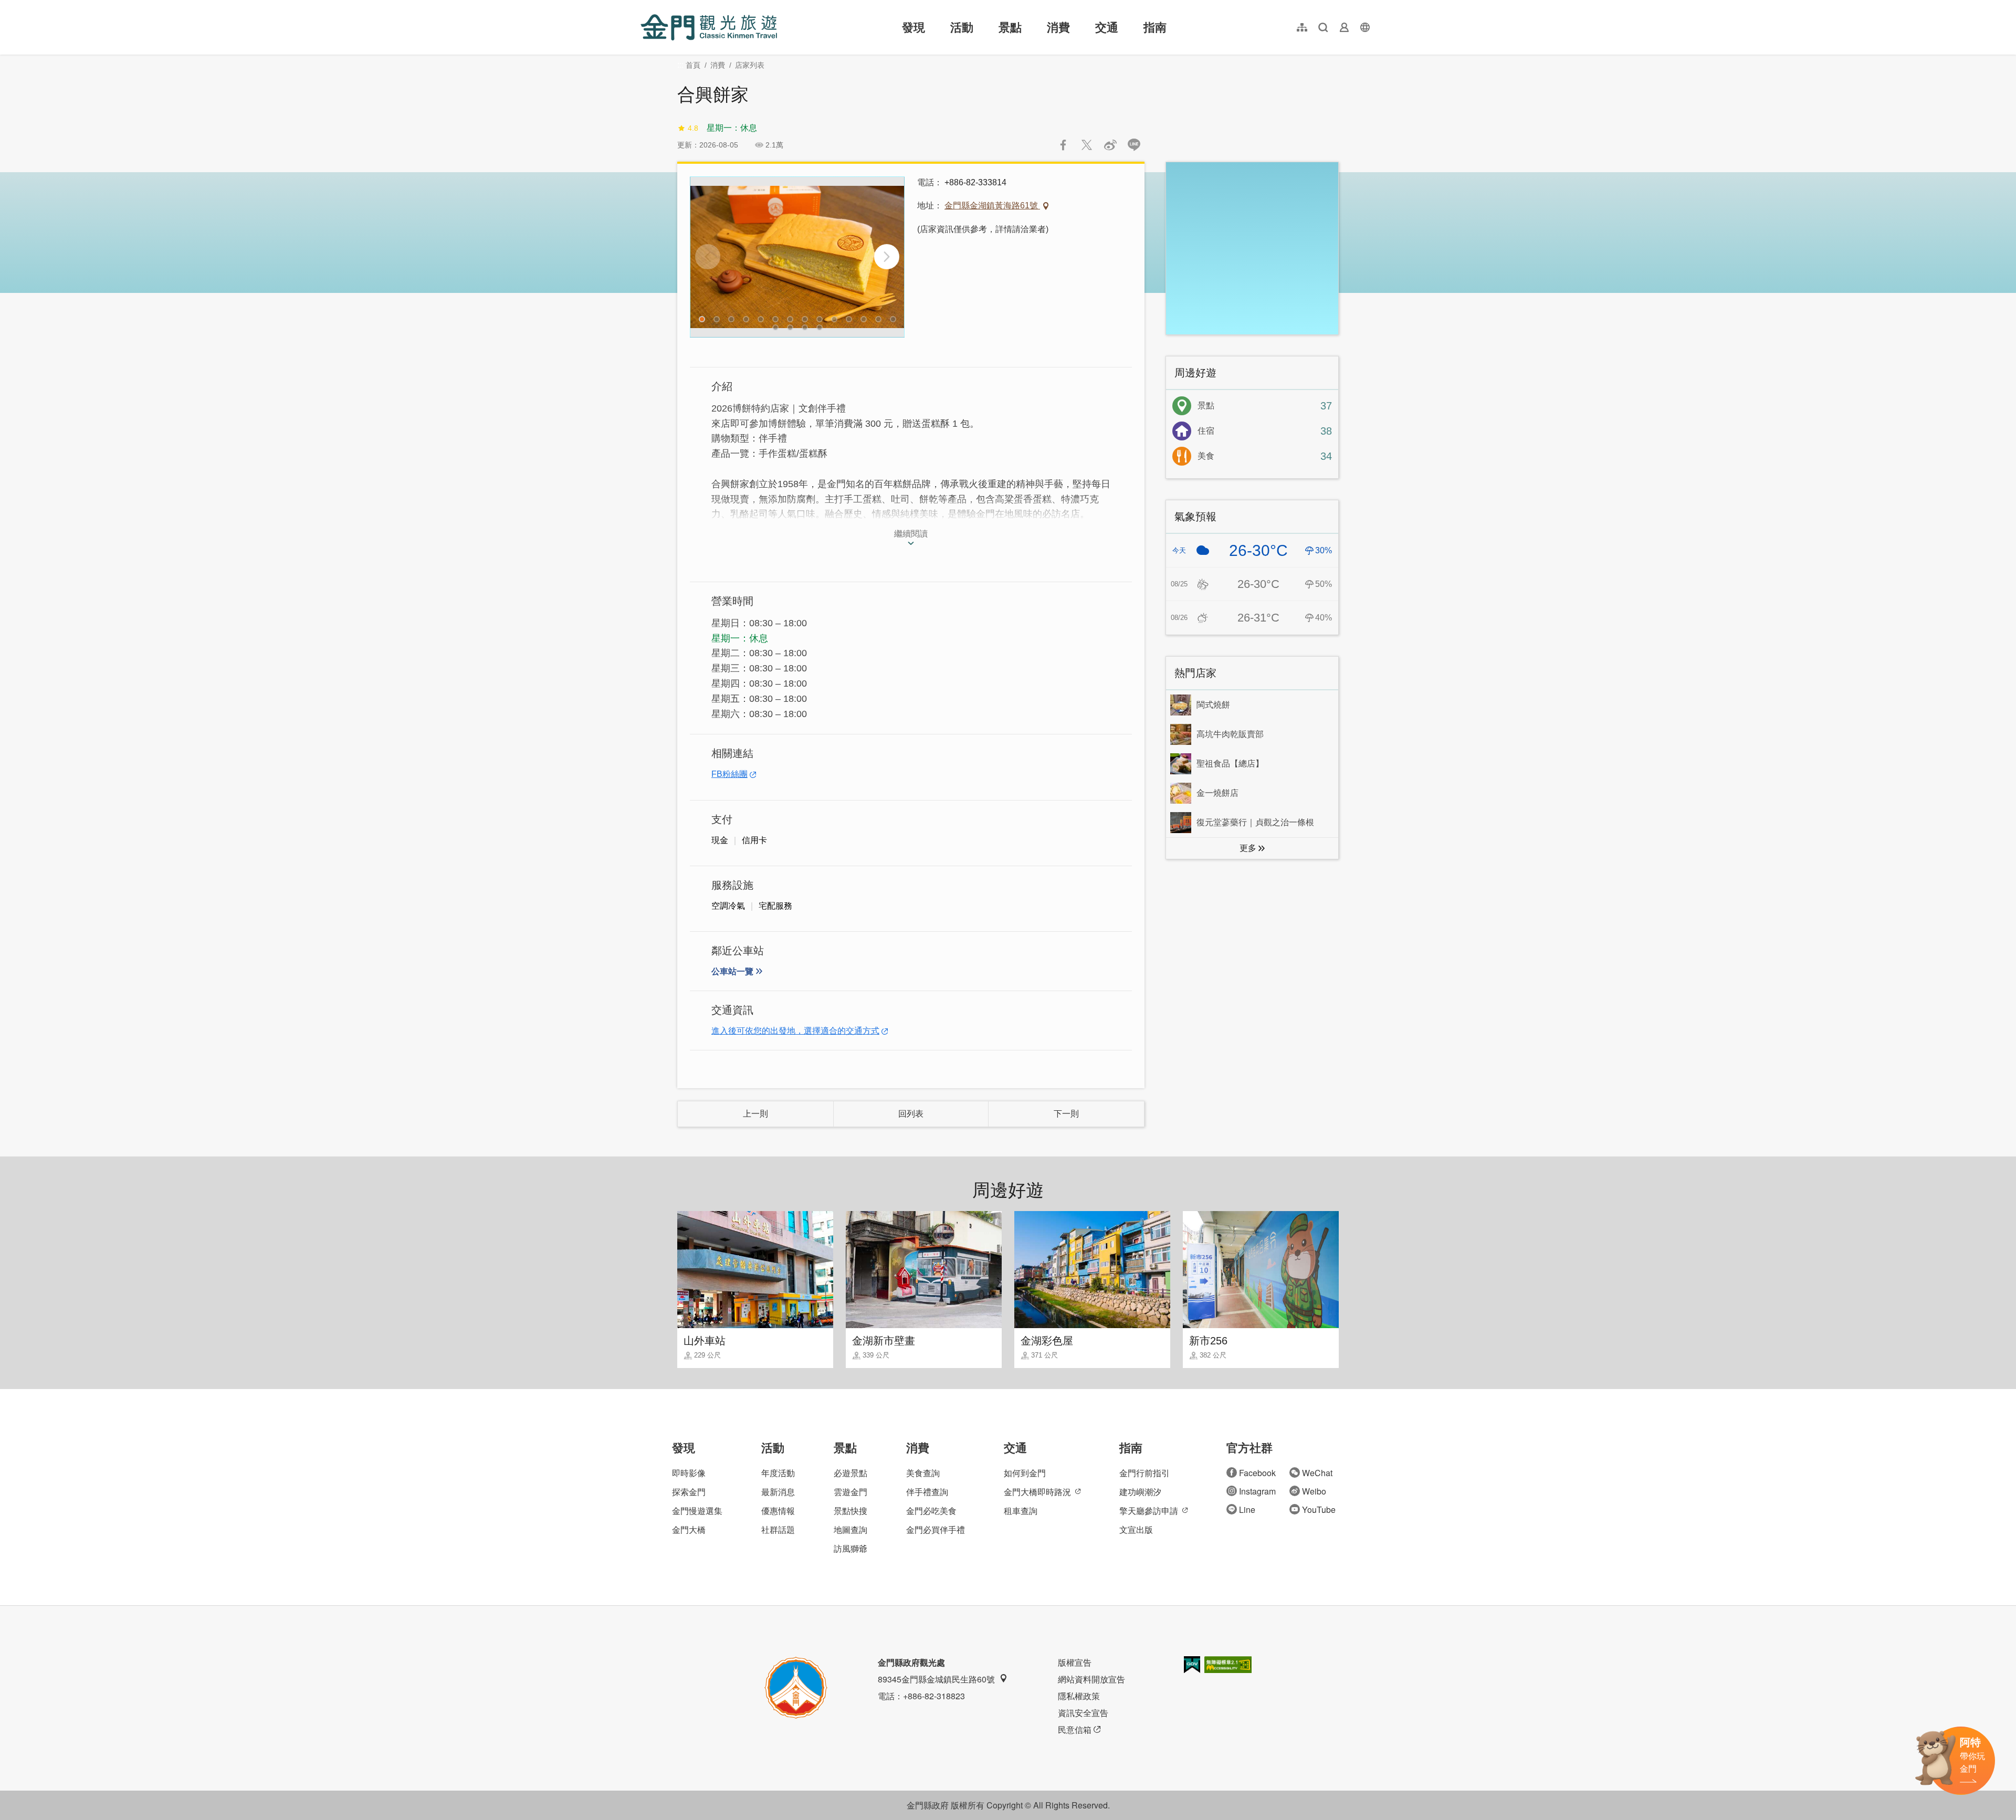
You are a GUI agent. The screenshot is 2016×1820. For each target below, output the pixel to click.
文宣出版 (1136, 1529)
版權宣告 (1075, 1662)
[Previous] (708, 257)
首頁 (693, 65)
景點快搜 (850, 1511)
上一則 (755, 1114)
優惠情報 (778, 1511)
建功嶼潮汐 (1140, 1492)
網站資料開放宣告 (1091, 1679)
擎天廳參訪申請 (1149, 1511)
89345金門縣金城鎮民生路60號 (936, 1679)
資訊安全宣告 (1083, 1713)
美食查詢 (923, 1473)
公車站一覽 (732, 971)
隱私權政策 (1079, 1696)
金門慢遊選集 (697, 1511)
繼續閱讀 (911, 534)
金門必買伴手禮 (936, 1529)
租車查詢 (1021, 1511)
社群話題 (778, 1529)
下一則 (1066, 1114)
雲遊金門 (850, 1492)
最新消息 (778, 1492)
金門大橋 (689, 1529)
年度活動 (778, 1473)
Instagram (1257, 1491)
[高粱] (797, 257)
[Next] (887, 257)
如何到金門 (1025, 1473)
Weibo (1314, 1491)
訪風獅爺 (850, 1548)
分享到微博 (1110, 145)
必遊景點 (850, 1473)
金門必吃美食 (931, 1511)
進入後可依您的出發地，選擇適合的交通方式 (795, 1031)
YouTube (1319, 1509)
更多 (1248, 848)
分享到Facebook (1063, 145)
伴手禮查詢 (927, 1492)
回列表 (911, 1114)
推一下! (1087, 145)
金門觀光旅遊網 (709, 27)
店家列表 (750, 65)
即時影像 (689, 1473)
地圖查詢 (850, 1529)
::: (644, 6)
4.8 (693, 128)
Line (1247, 1509)
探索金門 (689, 1492)
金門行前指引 (1144, 1473)
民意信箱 (1075, 1729)
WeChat (1317, 1473)
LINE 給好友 (1134, 145)
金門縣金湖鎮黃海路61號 (992, 206)
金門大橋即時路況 (1037, 1492)
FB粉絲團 (729, 774)
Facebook (1257, 1473)
